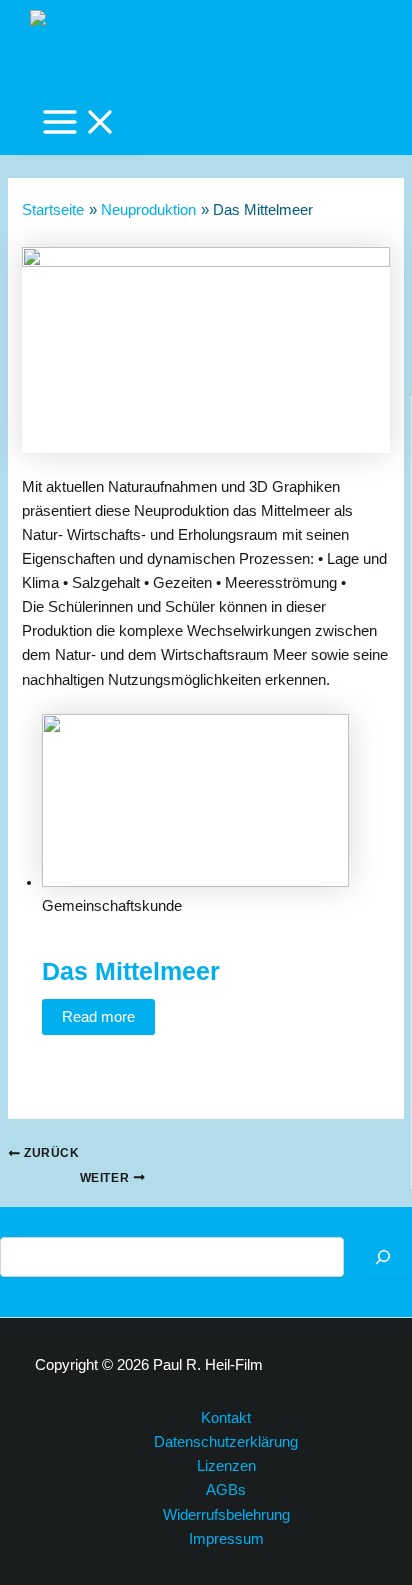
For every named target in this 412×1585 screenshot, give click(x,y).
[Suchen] (383, 1257)
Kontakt (226, 1418)
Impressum (226, 1539)
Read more (98, 1017)
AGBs (226, 1490)
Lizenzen (226, 1466)
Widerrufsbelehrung (226, 1515)
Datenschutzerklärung (226, 1442)
